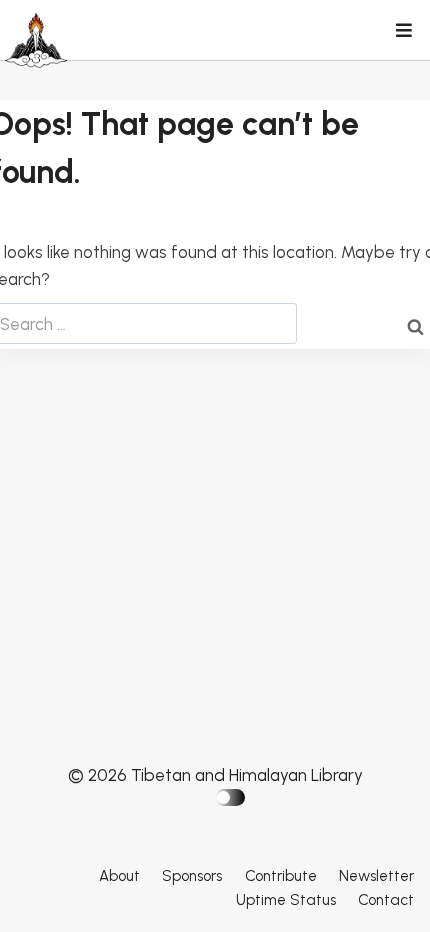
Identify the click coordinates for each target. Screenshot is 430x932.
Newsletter (376, 876)
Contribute (281, 876)
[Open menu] (403, 32)
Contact (386, 900)
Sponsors (192, 876)
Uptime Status (286, 900)
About (119, 876)
